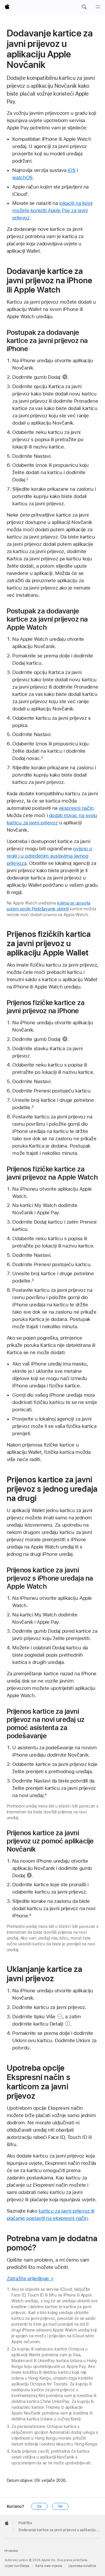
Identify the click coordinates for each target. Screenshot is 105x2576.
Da (39, 2506)
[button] (84, 7)
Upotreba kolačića (82, 2566)
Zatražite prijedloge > (30, 2278)
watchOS (22, 177)
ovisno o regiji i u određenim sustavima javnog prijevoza (49, 856)
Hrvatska (11, 2551)
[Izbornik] (98, 7)
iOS (72, 170)
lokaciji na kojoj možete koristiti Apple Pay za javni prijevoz (52, 210)
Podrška (25, 2523)
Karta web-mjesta (49, 2566)
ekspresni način (76, 808)
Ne (60, 2506)
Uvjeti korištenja (17, 2566)
